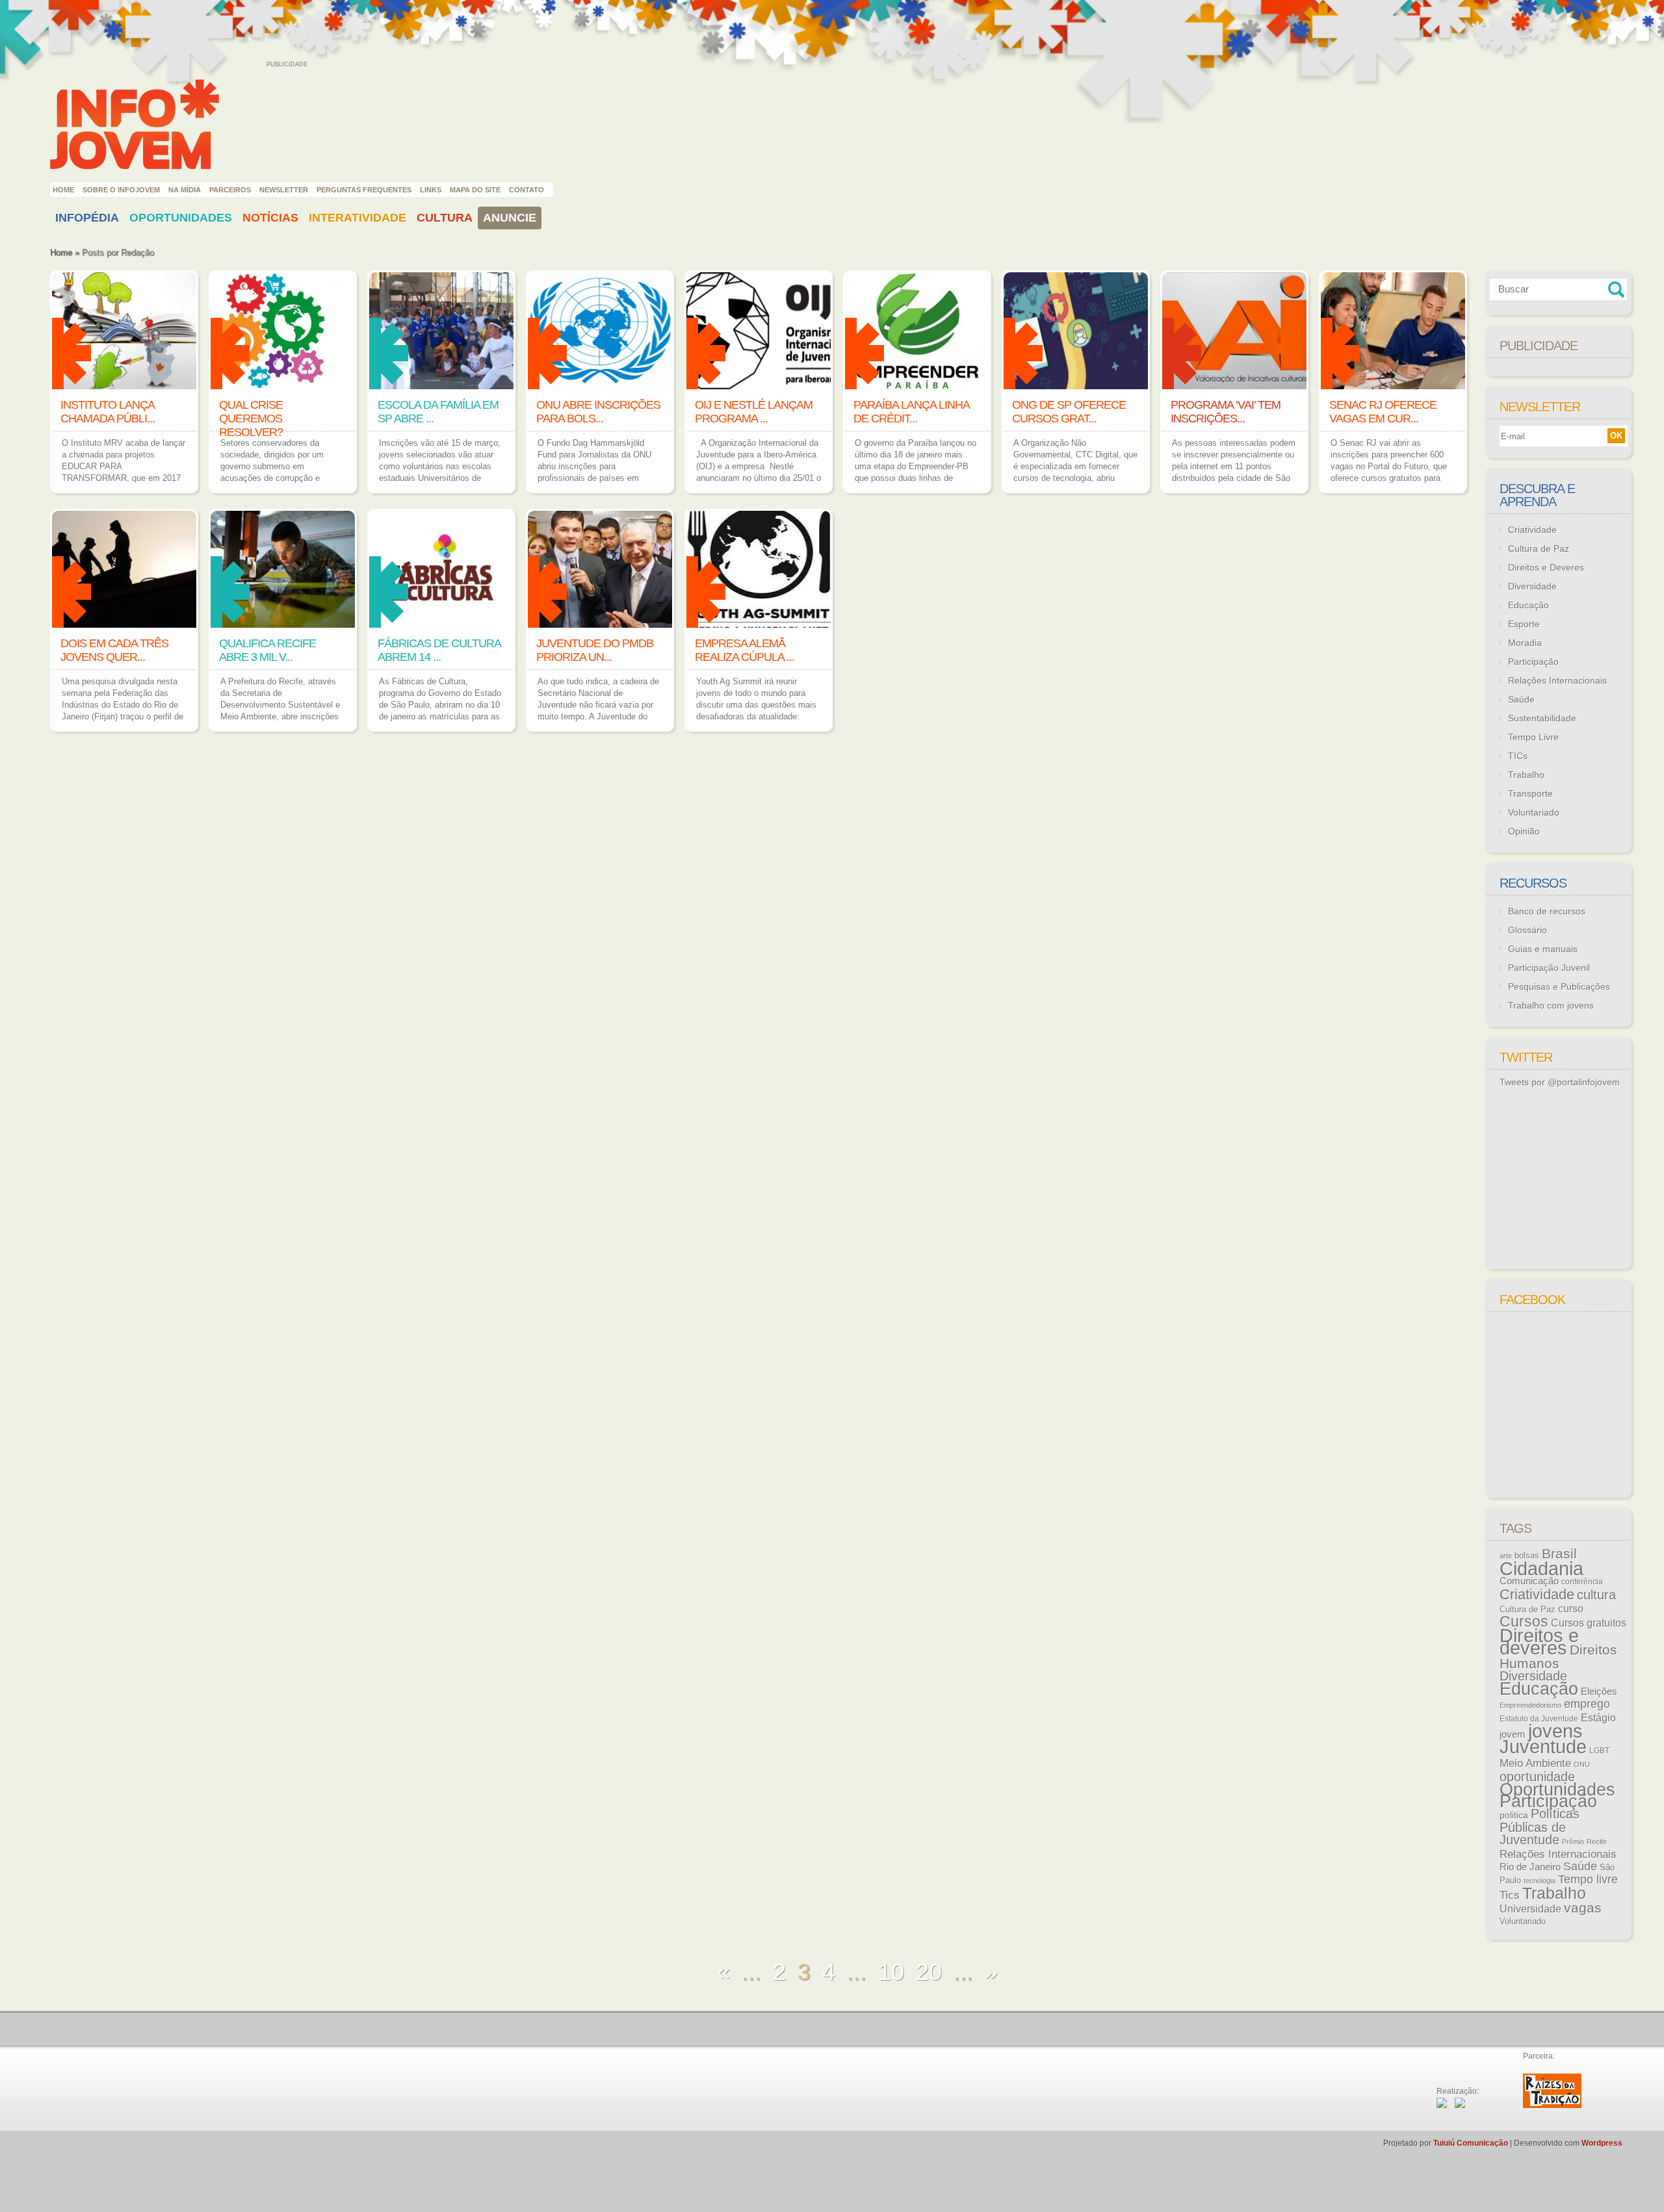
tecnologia (1540, 1881)
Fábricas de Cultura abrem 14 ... (439, 650)
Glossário (1527, 930)
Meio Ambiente (1535, 1763)
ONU (1582, 1764)
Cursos (1524, 1621)
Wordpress (1602, 2143)
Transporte (1530, 793)
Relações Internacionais (1557, 680)
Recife (1597, 1842)
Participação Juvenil (1549, 968)
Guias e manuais (1543, 949)
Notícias (270, 218)
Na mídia (185, 190)
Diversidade (1532, 586)
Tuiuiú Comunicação (1471, 2143)
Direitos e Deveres (1546, 567)
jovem (1513, 1734)
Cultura (445, 218)
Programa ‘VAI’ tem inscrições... (1226, 412)
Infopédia (87, 218)
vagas (1583, 1908)
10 (891, 1972)
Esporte (1524, 624)
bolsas (1527, 1555)
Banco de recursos (1547, 911)
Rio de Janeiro (1530, 1867)
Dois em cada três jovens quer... (114, 650)
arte (1506, 1556)
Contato (526, 190)
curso (1571, 1608)
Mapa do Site (475, 190)
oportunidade (1537, 1777)
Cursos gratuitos (1589, 1623)
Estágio (1598, 1718)
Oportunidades (181, 218)
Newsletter (284, 190)
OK (1616, 436)
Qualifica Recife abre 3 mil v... (267, 650)
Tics (1510, 1895)
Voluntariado (1534, 812)
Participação (1533, 662)
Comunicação (1529, 1581)
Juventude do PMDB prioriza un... (595, 650)
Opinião (1524, 831)
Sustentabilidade (1542, 718)
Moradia (1525, 643)
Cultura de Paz (1539, 548)
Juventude (1543, 1747)
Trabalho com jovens (1551, 1005)
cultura (1596, 1595)
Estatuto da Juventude (1539, 1719)
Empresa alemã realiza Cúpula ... (745, 650)
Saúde (1521, 699)
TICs (1518, 756)
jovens (1555, 1731)
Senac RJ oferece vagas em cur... (1383, 412)
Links (431, 190)
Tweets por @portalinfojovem (1560, 1082)
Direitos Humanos (1558, 1657)
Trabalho (1526, 775)
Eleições (1599, 1691)
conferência (1582, 1582)
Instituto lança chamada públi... (108, 412)
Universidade (1530, 1909)
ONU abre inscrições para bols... (598, 412)
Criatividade (1532, 530)
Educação (1528, 605)
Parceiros (230, 190)
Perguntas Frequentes (364, 190)
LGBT (1599, 1751)
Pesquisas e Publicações (1559, 986)
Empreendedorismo (1530, 1705)
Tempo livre (1588, 1879)
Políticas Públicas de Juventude (1540, 1827)
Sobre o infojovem (121, 190)
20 (929, 1972)
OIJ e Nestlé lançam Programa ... (754, 412)
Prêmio (1573, 1842)
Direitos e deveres (1539, 1642)
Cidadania (1541, 1568)
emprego (1587, 1704)
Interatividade (357, 218)
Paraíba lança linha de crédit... (911, 412)
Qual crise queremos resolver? (251, 418)
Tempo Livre (1533, 737)
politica (1514, 1815)
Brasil (1559, 1553)
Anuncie (510, 218)
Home (63, 190)
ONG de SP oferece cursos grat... (1069, 412)
